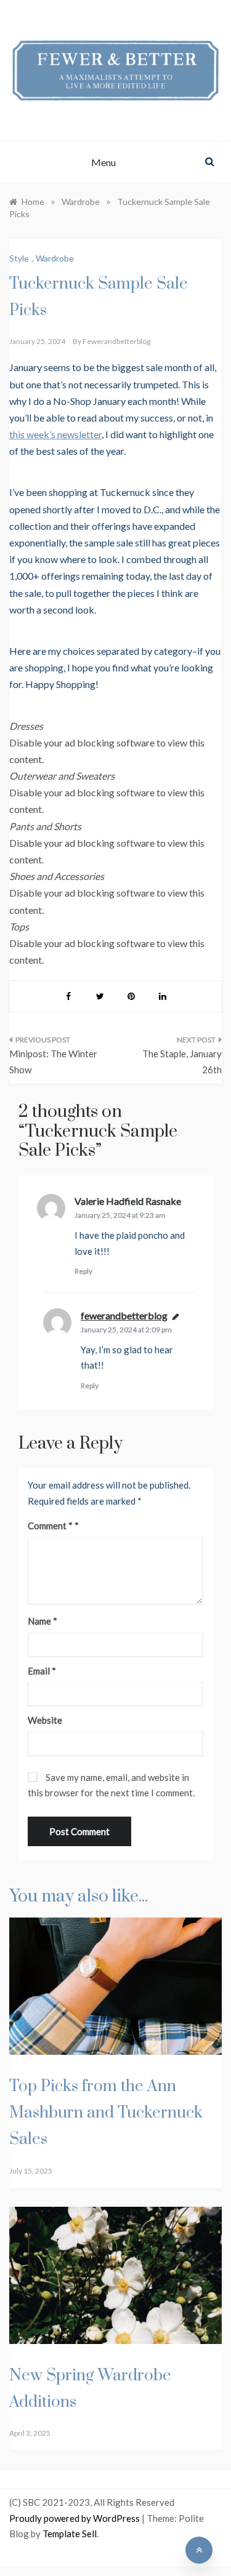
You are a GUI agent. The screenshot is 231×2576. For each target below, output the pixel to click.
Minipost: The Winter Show (53, 1062)
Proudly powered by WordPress (75, 2518)
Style (19, 258)
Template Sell (70, 2534)
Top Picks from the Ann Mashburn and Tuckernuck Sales (106, 2113)
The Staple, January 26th (182, 1062)
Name (43, 1621)
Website (45, 1720)
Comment (50, 1526)
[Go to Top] (199, 2550)
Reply (83, 1271)
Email (42, 1671)
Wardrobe (55, 258)
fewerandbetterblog (116, 341)
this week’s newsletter (55, 434)
